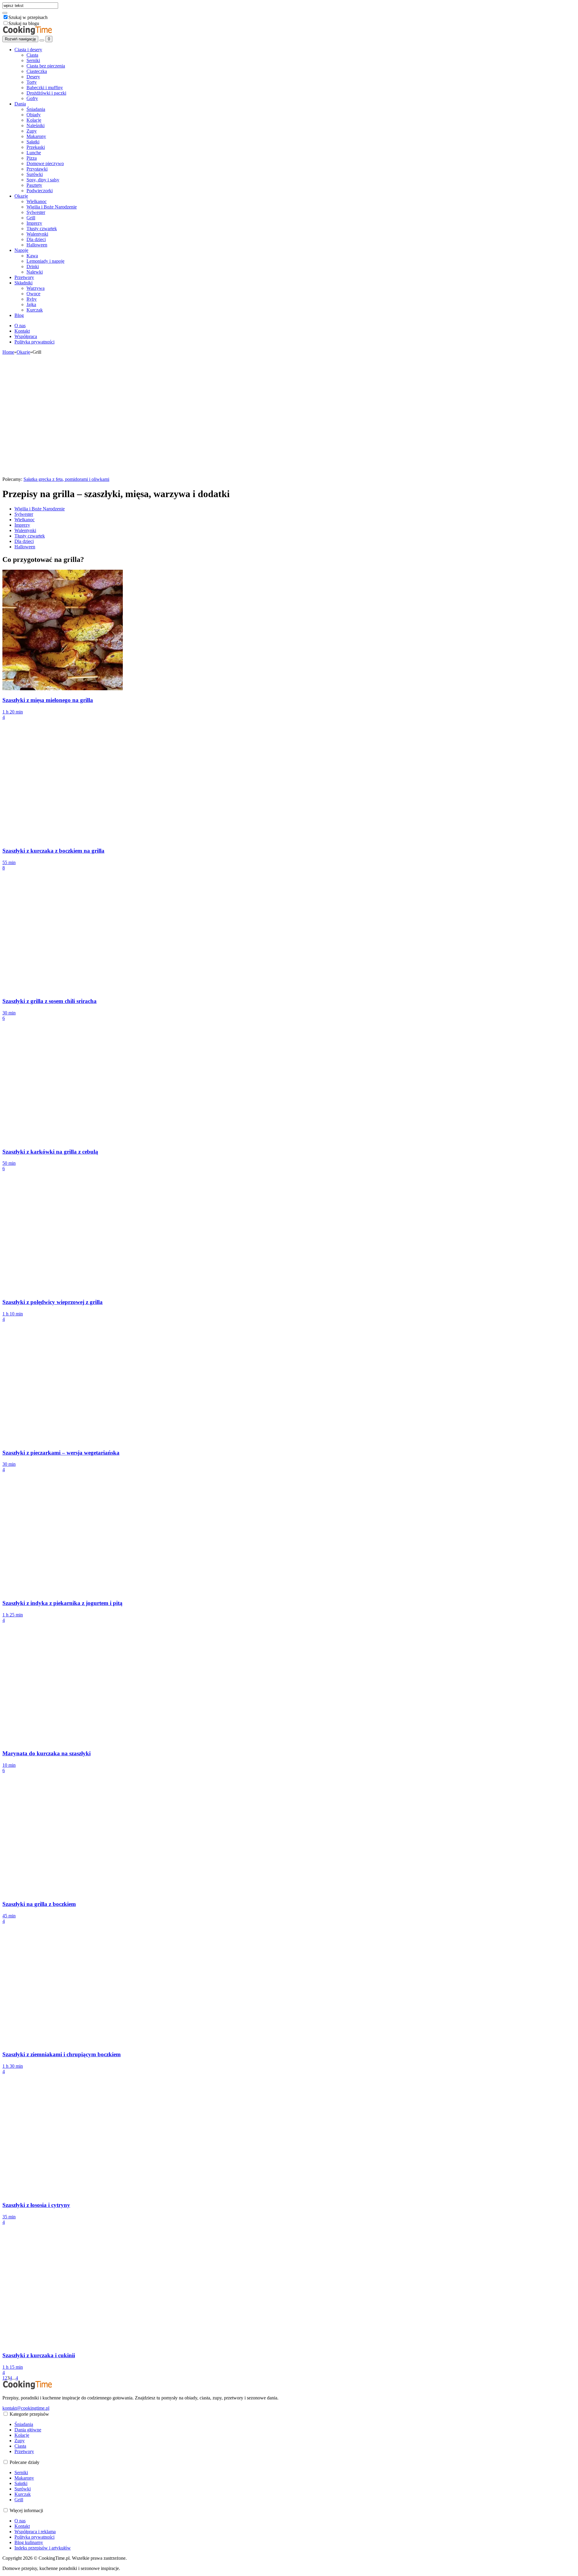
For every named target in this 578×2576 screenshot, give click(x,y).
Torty (32, 82)
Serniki (33, 60)
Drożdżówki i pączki (46, 93)
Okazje (21, 196)
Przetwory (24, 277)
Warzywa (36, 288)
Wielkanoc (37, 201)
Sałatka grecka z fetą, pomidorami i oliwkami (66, 479)
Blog (19, 315)
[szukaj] (5, 13)
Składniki (23, 283)
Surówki (35, 174)
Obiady (34, 115)
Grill (31, 218)
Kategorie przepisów (29, 2414)
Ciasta (32, 55)
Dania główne (28, 2430)
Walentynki (37, 234)
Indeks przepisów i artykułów (43, 2548)
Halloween (37, 245)
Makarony (36, 136)
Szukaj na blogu (24, 23)
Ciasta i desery (28, 50)
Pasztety (34, 185)
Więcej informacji (26, 2510)
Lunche (34, 153)
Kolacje (34, 120)
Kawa (32, 256)
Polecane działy (25, 2462)
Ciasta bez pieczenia (46, 66)
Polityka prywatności (34, 342)
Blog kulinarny (29, 2542)
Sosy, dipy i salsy (43, 180)
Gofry (32, 98)
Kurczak (35, 310)
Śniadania (36, 109)
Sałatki (33, 142)
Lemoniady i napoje (45, 261)
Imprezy (34, 223)
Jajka (31, 304)
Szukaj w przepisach (28, 17)
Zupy (32, 131)
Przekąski (36, 147)
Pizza (32, 158)
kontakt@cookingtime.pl (26, 2408)
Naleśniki (36, 125)
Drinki (33, 266)
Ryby (32, 299)
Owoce (33, 294)
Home (8, 352)
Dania (20, 104)
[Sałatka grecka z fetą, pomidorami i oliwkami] (63, 474)
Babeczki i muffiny (45, 88)
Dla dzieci (36, 239)
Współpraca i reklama (35, 2532)
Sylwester (36, 212)
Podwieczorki (40, 191)
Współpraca (26, 336)
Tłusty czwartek (42, 229)
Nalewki (35, 272)
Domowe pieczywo (45, 163)
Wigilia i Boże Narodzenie (52, 207)
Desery (33, 77)
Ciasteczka (37, 71)
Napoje (21, 250)
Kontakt (22, 331)
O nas (20, 326)
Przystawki (37, 169)
